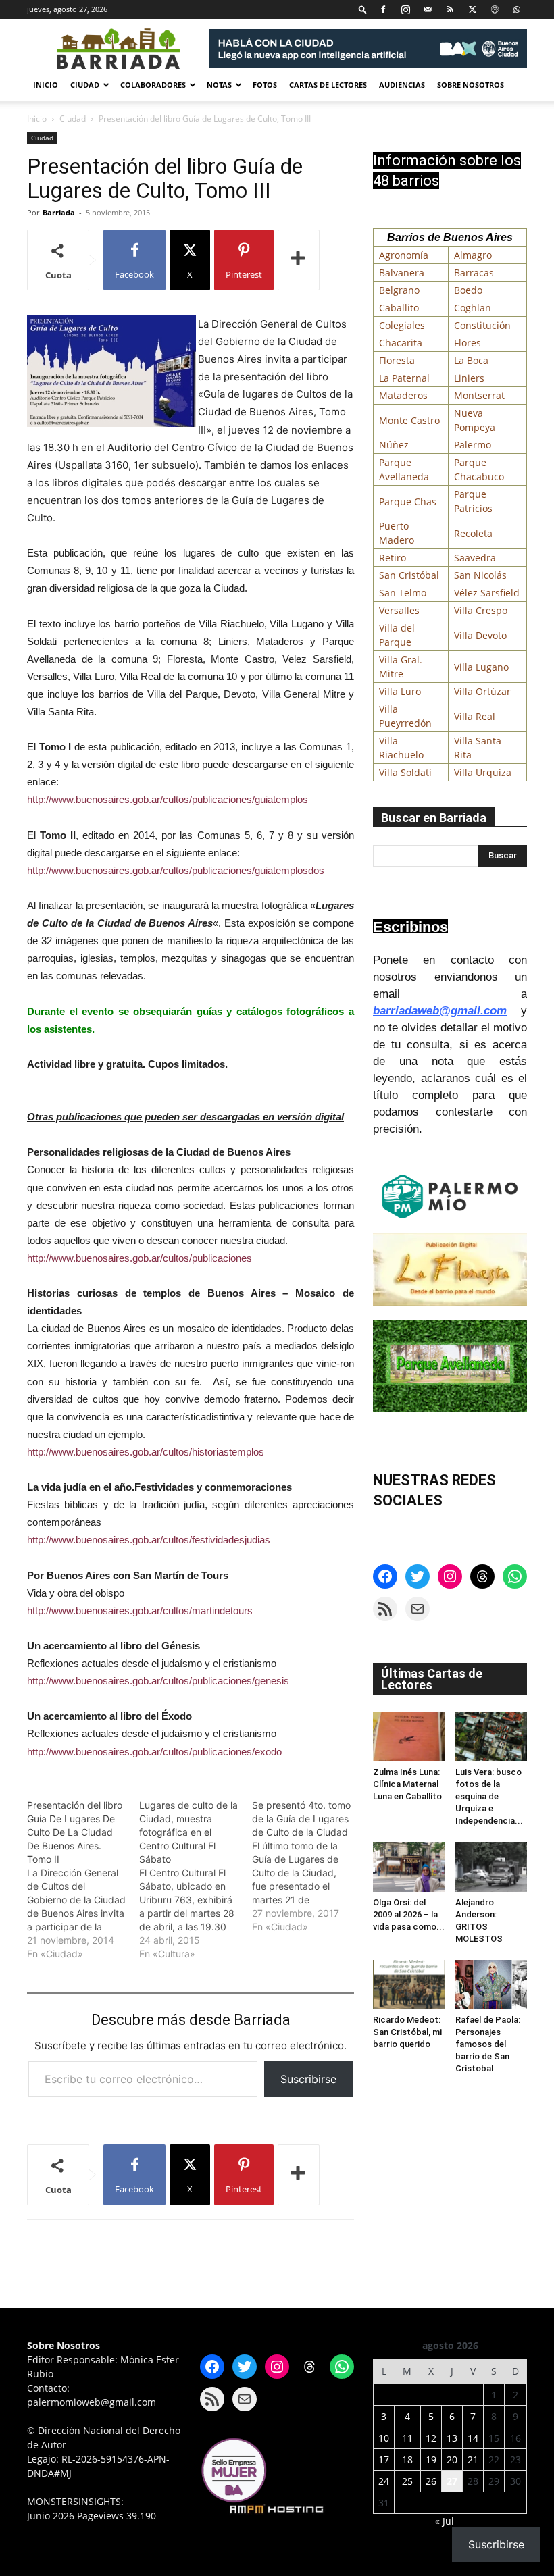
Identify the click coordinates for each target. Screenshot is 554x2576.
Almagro (473, 255)
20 (452, 2459)
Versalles (399, 610)
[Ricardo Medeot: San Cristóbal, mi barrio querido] (409, 1985)
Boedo (468, 290)
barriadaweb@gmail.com (440, 1011)
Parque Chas (408, 501)
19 (431, 2459)
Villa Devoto (480, 635)
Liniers (469, 378)
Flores (468, 343)
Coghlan (473, 308)
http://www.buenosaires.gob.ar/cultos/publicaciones (140, 1258)
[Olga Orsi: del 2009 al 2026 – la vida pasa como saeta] (409, 1866)
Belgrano (399, 290)
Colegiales (402, 325)
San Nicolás (480, 575)
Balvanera (402, 273)
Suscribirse (308, 2079)
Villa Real (475, 716)
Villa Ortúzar (482, 691)
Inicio (46, 85)
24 (384, 2481)
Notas (219, 85)
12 (431, 2438)
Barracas (474, 273)
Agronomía (404, 255)
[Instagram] (405, 9)
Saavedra (475, 558)
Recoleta (473, 533)
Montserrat (479, 395)
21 (473, 2459)
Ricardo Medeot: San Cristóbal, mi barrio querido (407, 2032)
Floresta (397, 360)
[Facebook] (383, 9)
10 (384, 2438)
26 (431, 2481)
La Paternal (404, 378)
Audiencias (402, 85)
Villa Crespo (481, 610)
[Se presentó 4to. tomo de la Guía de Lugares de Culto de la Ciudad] (308, 1866)
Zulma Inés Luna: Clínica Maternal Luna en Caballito (407, 1784)
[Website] (495, 9)
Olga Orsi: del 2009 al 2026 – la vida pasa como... (409, 1914)
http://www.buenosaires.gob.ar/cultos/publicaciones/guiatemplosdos (176, 870)
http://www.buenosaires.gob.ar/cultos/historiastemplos (146, 1452)
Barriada (59, 212)
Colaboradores (153, 85)
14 (473, 2438)
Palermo (473, 445)
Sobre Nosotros (471, 85)
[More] (299, 260)
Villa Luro (400, 691)
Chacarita (401, 343)
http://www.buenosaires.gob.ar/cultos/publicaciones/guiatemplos (168, 799)
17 (384, 2459)
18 (407, 2459)
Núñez (394, 445)
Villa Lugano (481, 667)
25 (407, 2481)
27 (452, 2481)
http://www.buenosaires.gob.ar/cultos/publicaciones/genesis (158, 1681)
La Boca (471, 360)
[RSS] (450, 9)
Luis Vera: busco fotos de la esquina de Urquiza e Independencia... (489, 1796)
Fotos (265, 85)
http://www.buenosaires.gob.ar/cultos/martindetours (140, 1611)
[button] (363, 9)
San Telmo (403, 593)
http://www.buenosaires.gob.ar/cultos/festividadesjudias (149, 1540)
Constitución (482, 325)
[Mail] (428, 9)
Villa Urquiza (483, 772)
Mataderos (403, 395)
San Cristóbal (409, 575)
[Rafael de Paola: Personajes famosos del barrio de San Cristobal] (492, 1985)
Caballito (399, 308)
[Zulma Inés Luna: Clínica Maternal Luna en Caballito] (409, 1737)
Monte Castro (409, 420)
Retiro (393, 558)
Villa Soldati (405, 772)
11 (407, 2438)
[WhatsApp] (517, 9)
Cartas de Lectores (328, 85)
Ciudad (85, 85)
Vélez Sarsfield (487, 593)
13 (452, 2438)
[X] (472, 9)
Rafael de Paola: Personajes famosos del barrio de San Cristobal (488, 2044)
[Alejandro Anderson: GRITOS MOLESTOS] (492, 1866)
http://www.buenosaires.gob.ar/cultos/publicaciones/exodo (154, 1752)
